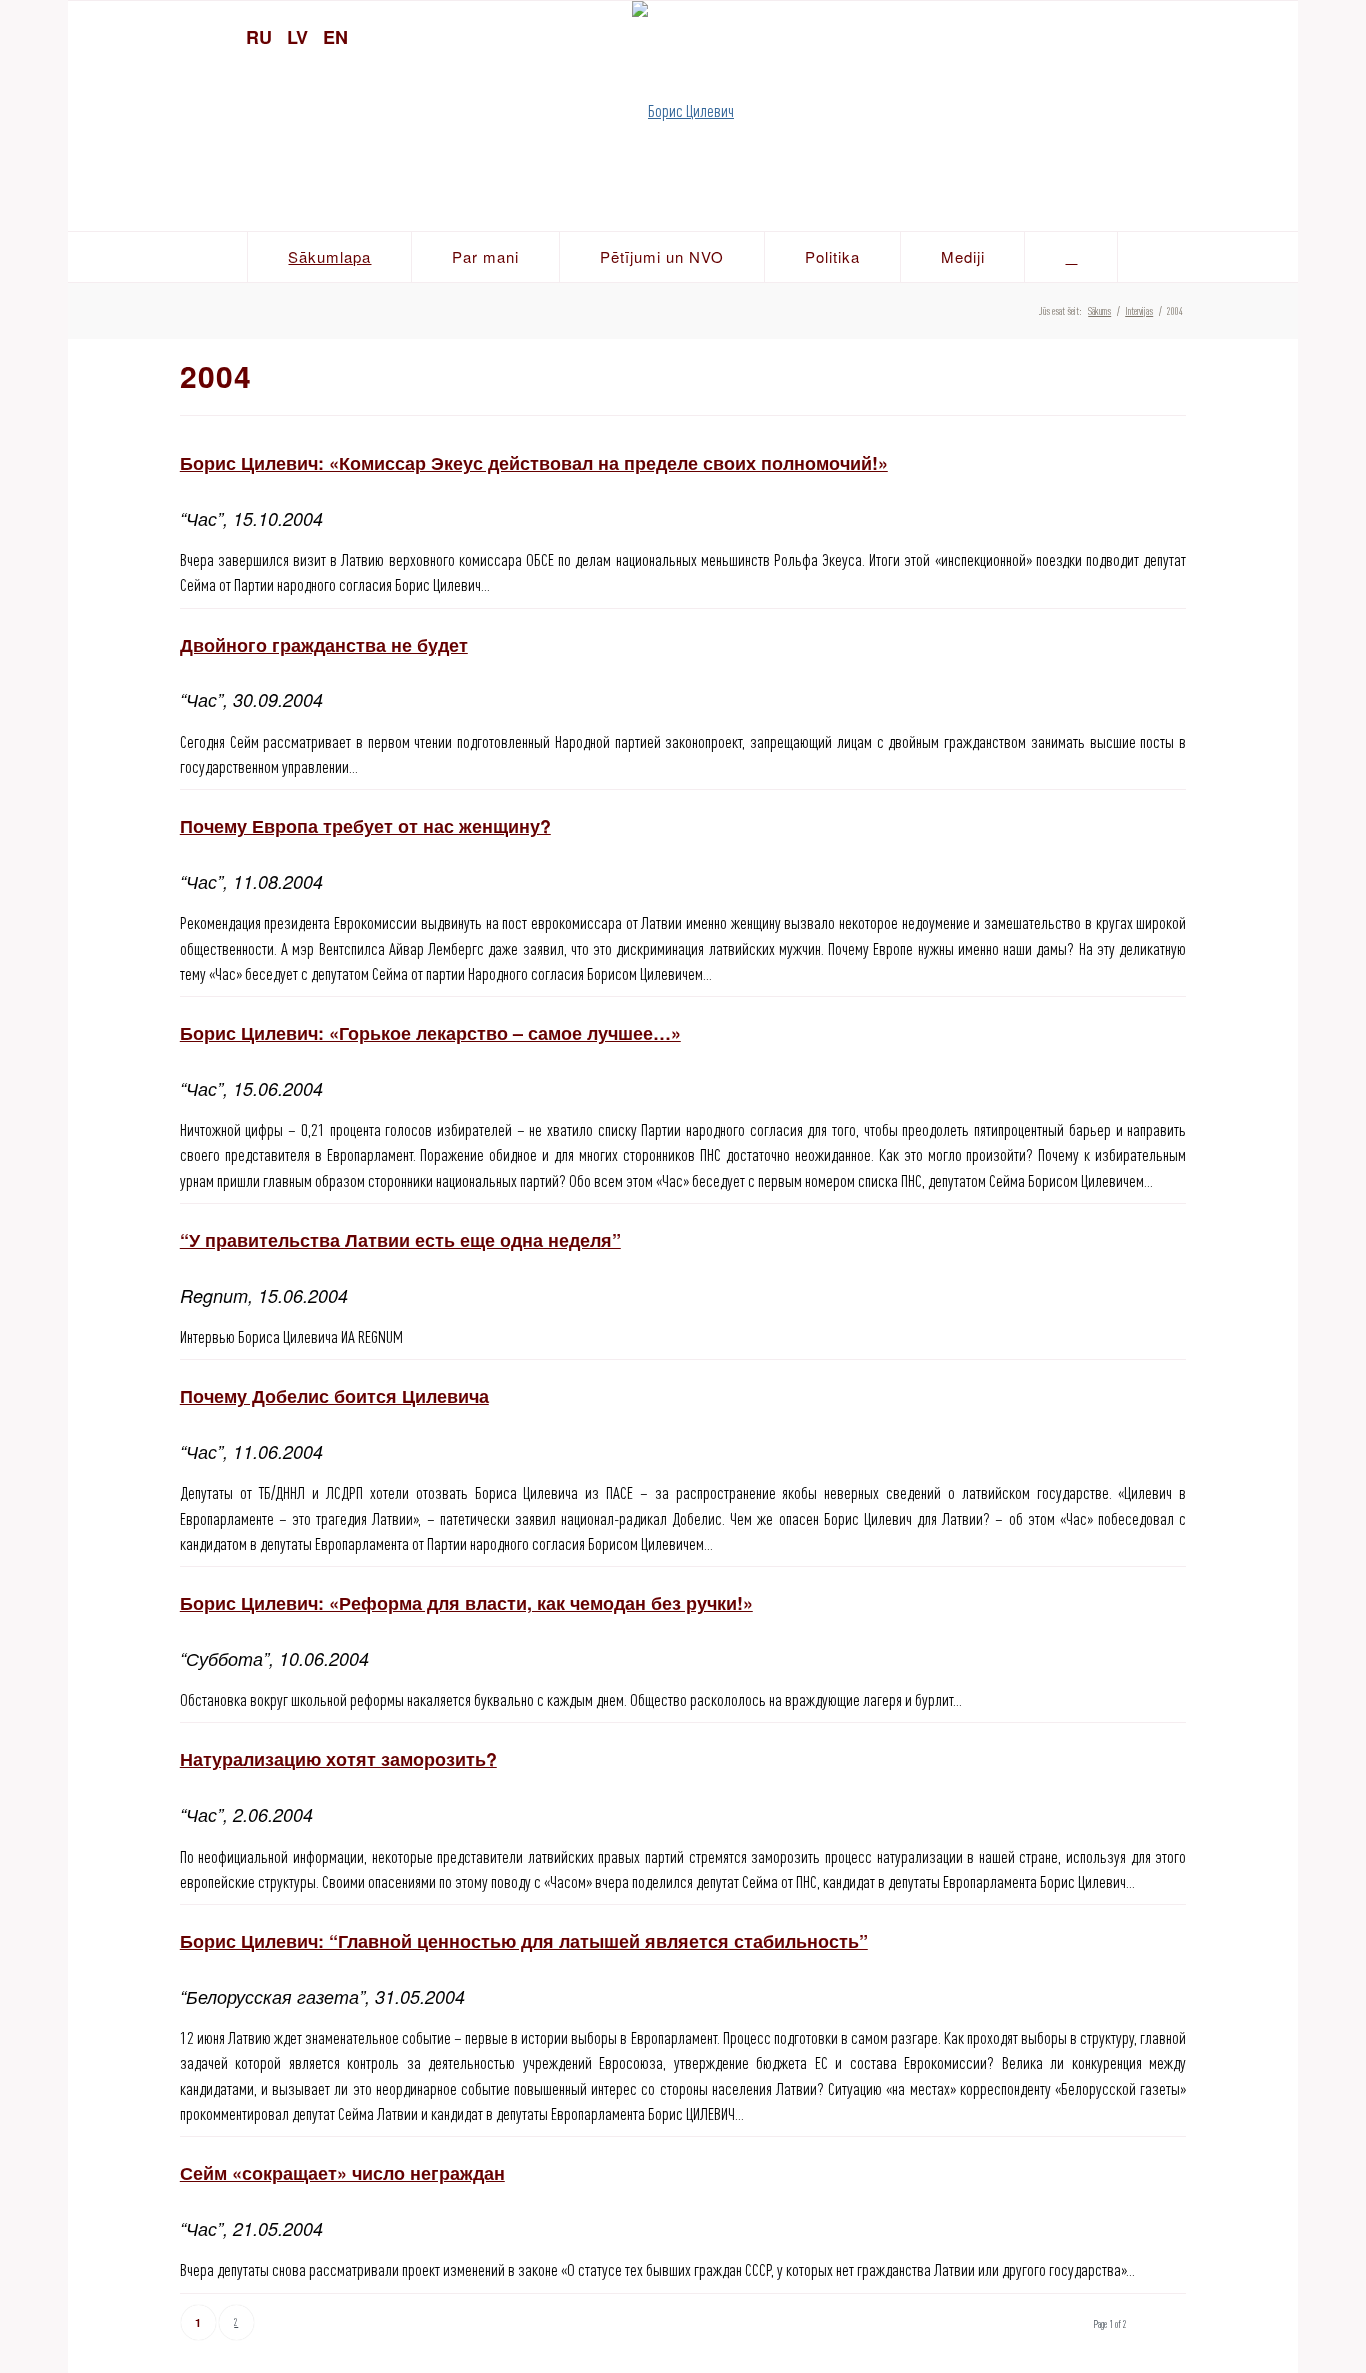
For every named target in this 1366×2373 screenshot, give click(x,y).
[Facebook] (1238, 35)
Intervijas (1139, 311)
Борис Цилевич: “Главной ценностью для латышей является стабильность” (524, 1941)
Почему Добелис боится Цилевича (334, 1396)
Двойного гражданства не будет (324, 645)
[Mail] (1273, 35)
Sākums (1099, 311)
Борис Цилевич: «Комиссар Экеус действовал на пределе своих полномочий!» (534, 463)
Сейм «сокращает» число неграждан (342, 2173)
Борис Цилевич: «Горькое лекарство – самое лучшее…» (430, 1033)
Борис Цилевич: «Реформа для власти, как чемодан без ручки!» (466, 1603)
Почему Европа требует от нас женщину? (365, 826)
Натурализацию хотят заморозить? (338, 1759)
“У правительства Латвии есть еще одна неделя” (400, 1240)
